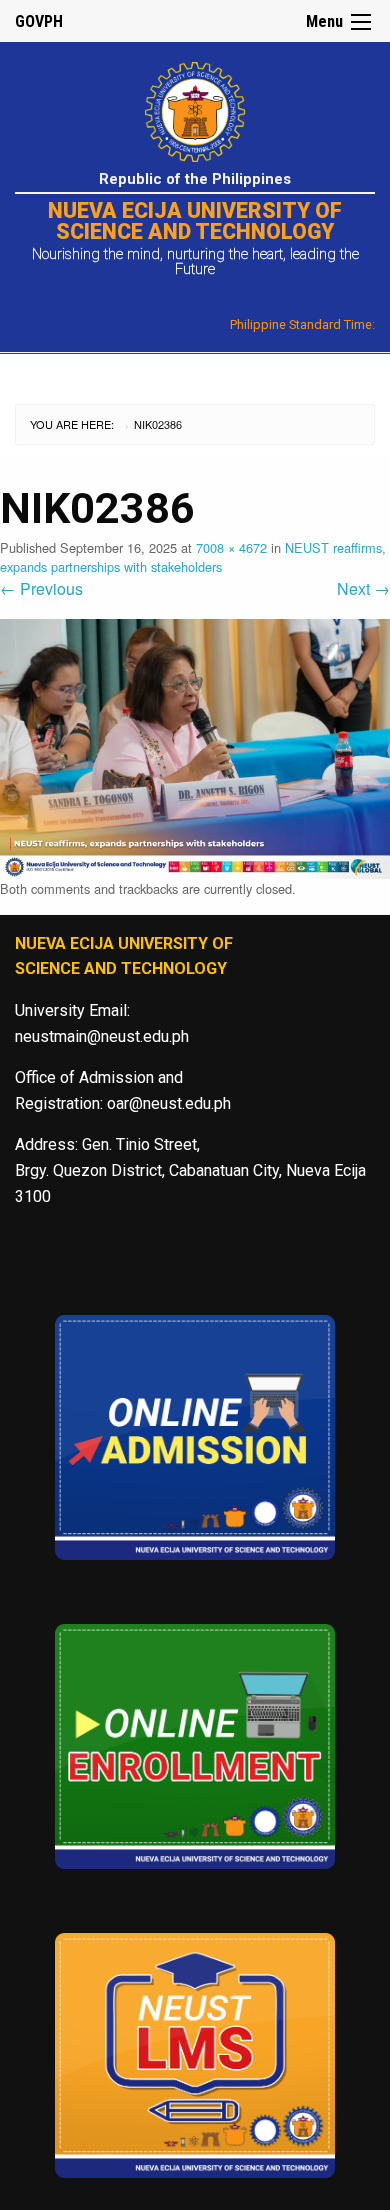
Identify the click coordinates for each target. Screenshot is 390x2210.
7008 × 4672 (231, 547)
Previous (41, 588)
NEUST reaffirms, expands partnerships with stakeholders (193, 557)
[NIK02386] (195, 746)
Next (363, 588)
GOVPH (39, 21)
